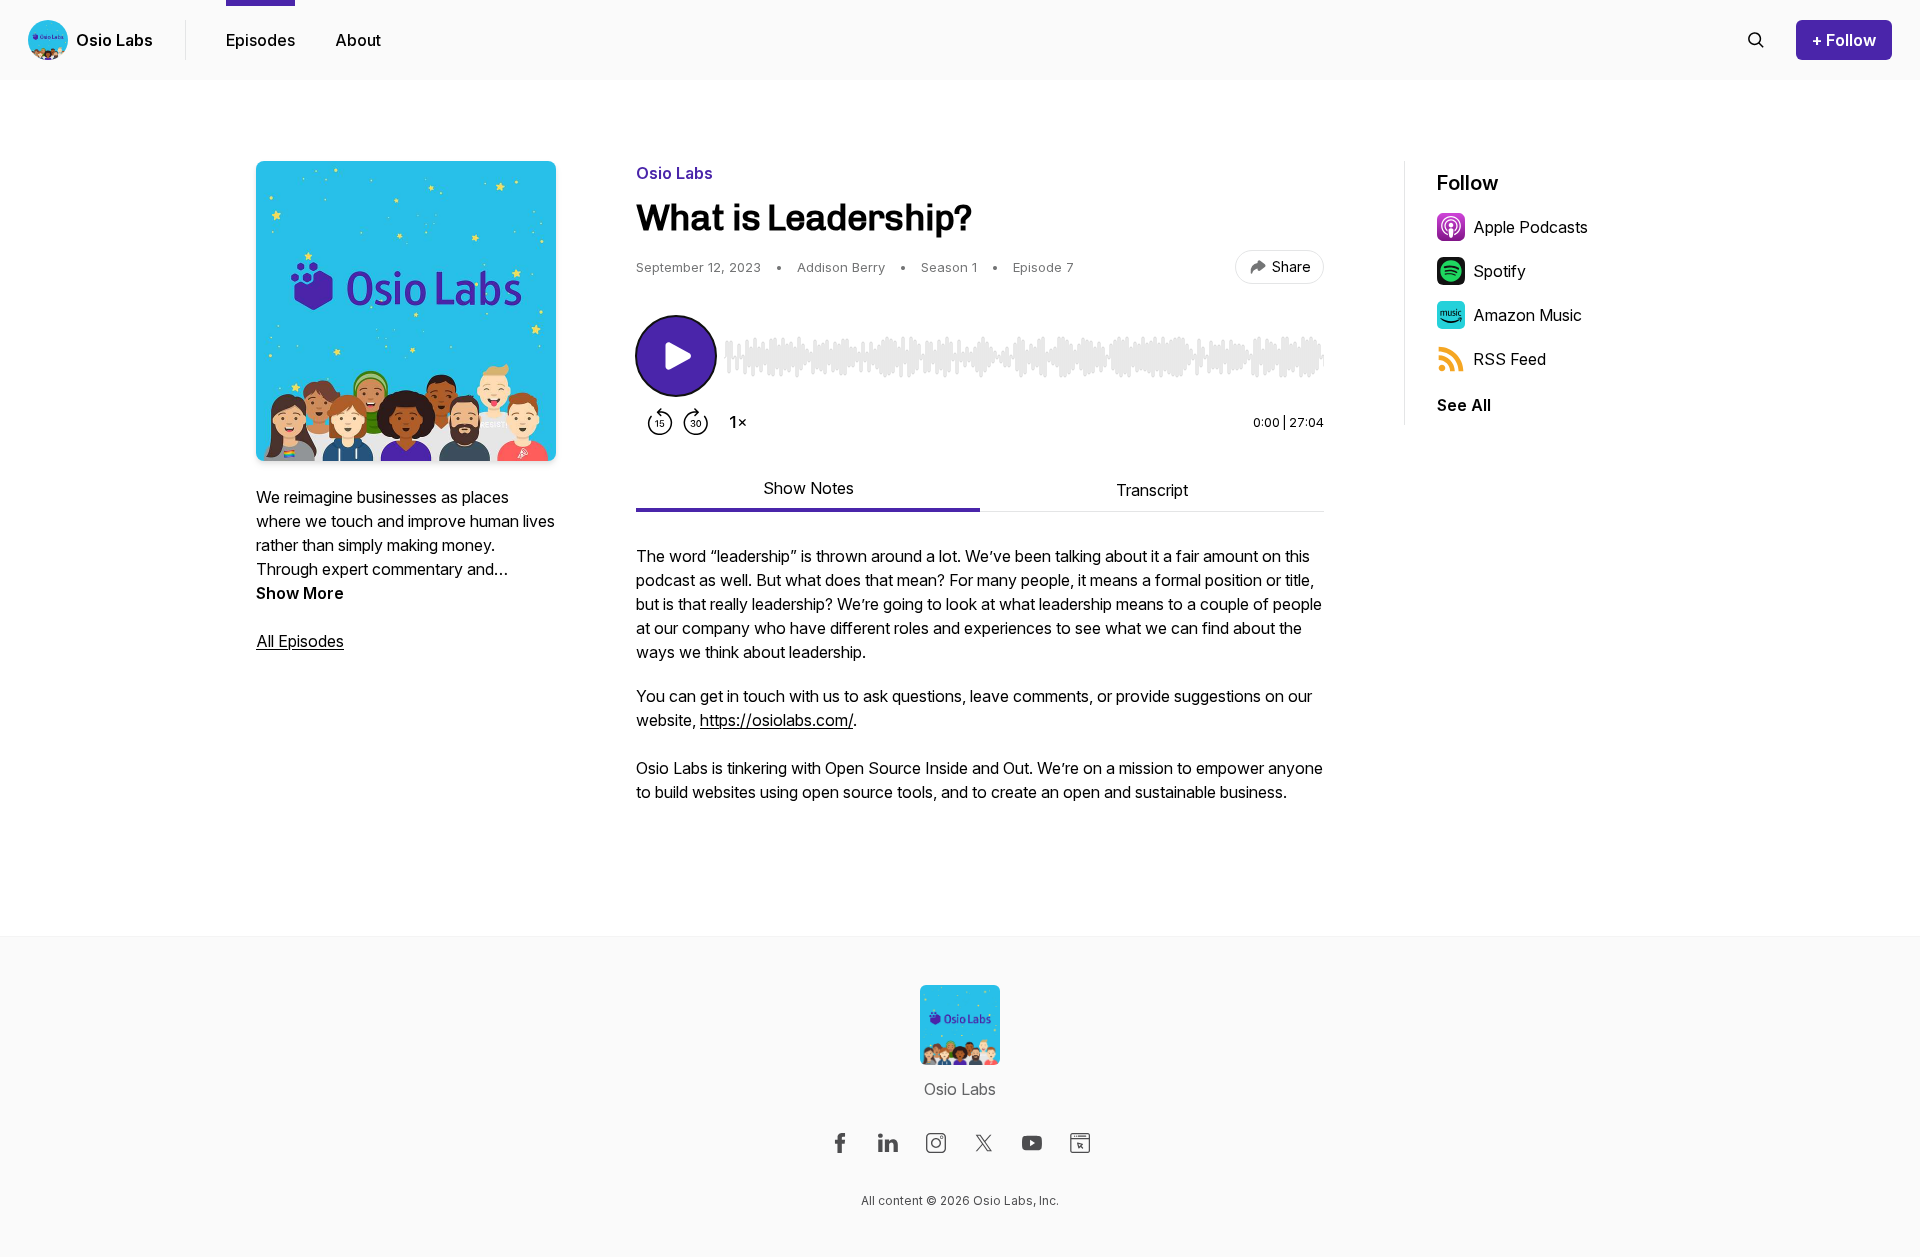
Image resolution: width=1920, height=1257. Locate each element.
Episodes (260, 40)
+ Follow (1844, 40)
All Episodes (300, 641)
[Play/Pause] (676, 356)
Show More (300, 593)
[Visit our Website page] (1080, 1143)
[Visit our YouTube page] (1032, 1143)
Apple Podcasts (1530, 227)
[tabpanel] (980, 684)
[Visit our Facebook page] (840, 1143)
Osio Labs (114, 40)
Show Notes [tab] (808, 488)
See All (1464, 405)
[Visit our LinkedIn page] (888, 1143)
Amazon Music (1527, 315)
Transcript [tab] (1152, 490)
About (358, 40)
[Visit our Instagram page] (936, 1143)
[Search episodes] (1756, 40)
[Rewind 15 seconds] (660, 422)
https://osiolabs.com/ (776, 720)
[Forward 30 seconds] (696, 422)
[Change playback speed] (738, 422)
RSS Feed (1509, 359)
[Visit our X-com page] (984, 1143)
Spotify (1499, 271)
